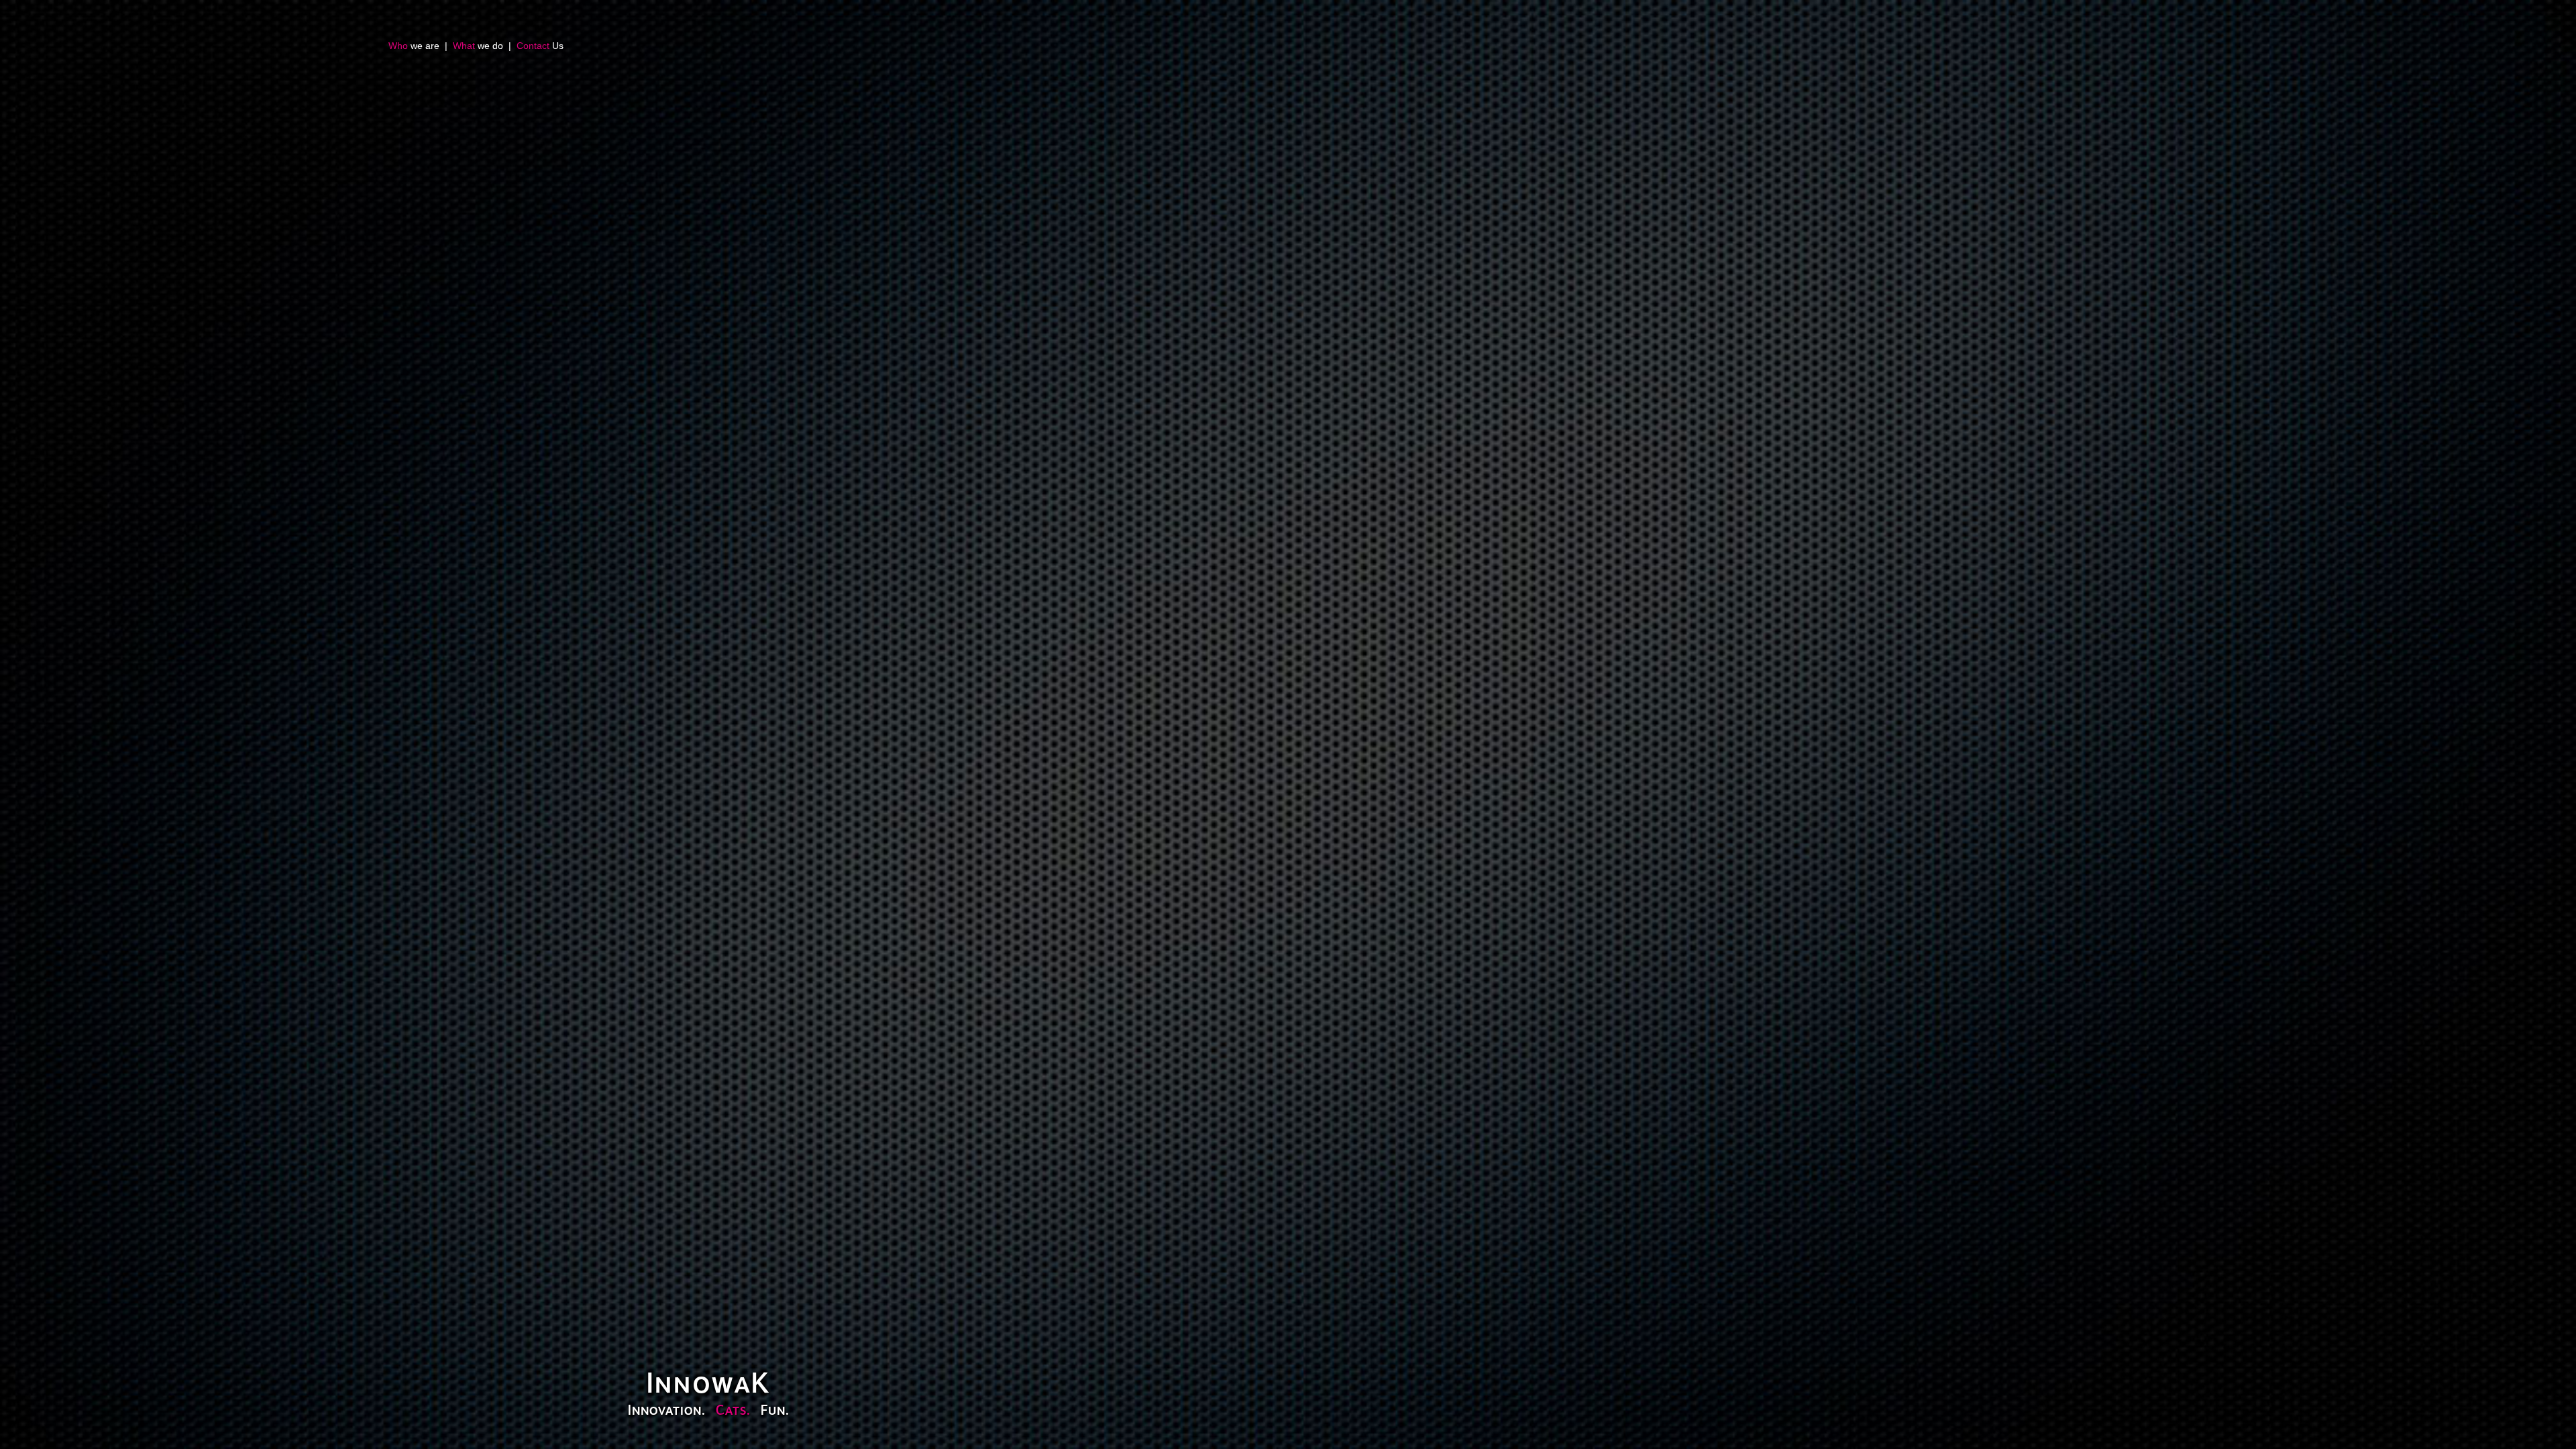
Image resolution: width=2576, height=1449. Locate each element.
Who (398, 46)
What (464, 46)
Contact (533, 46)
